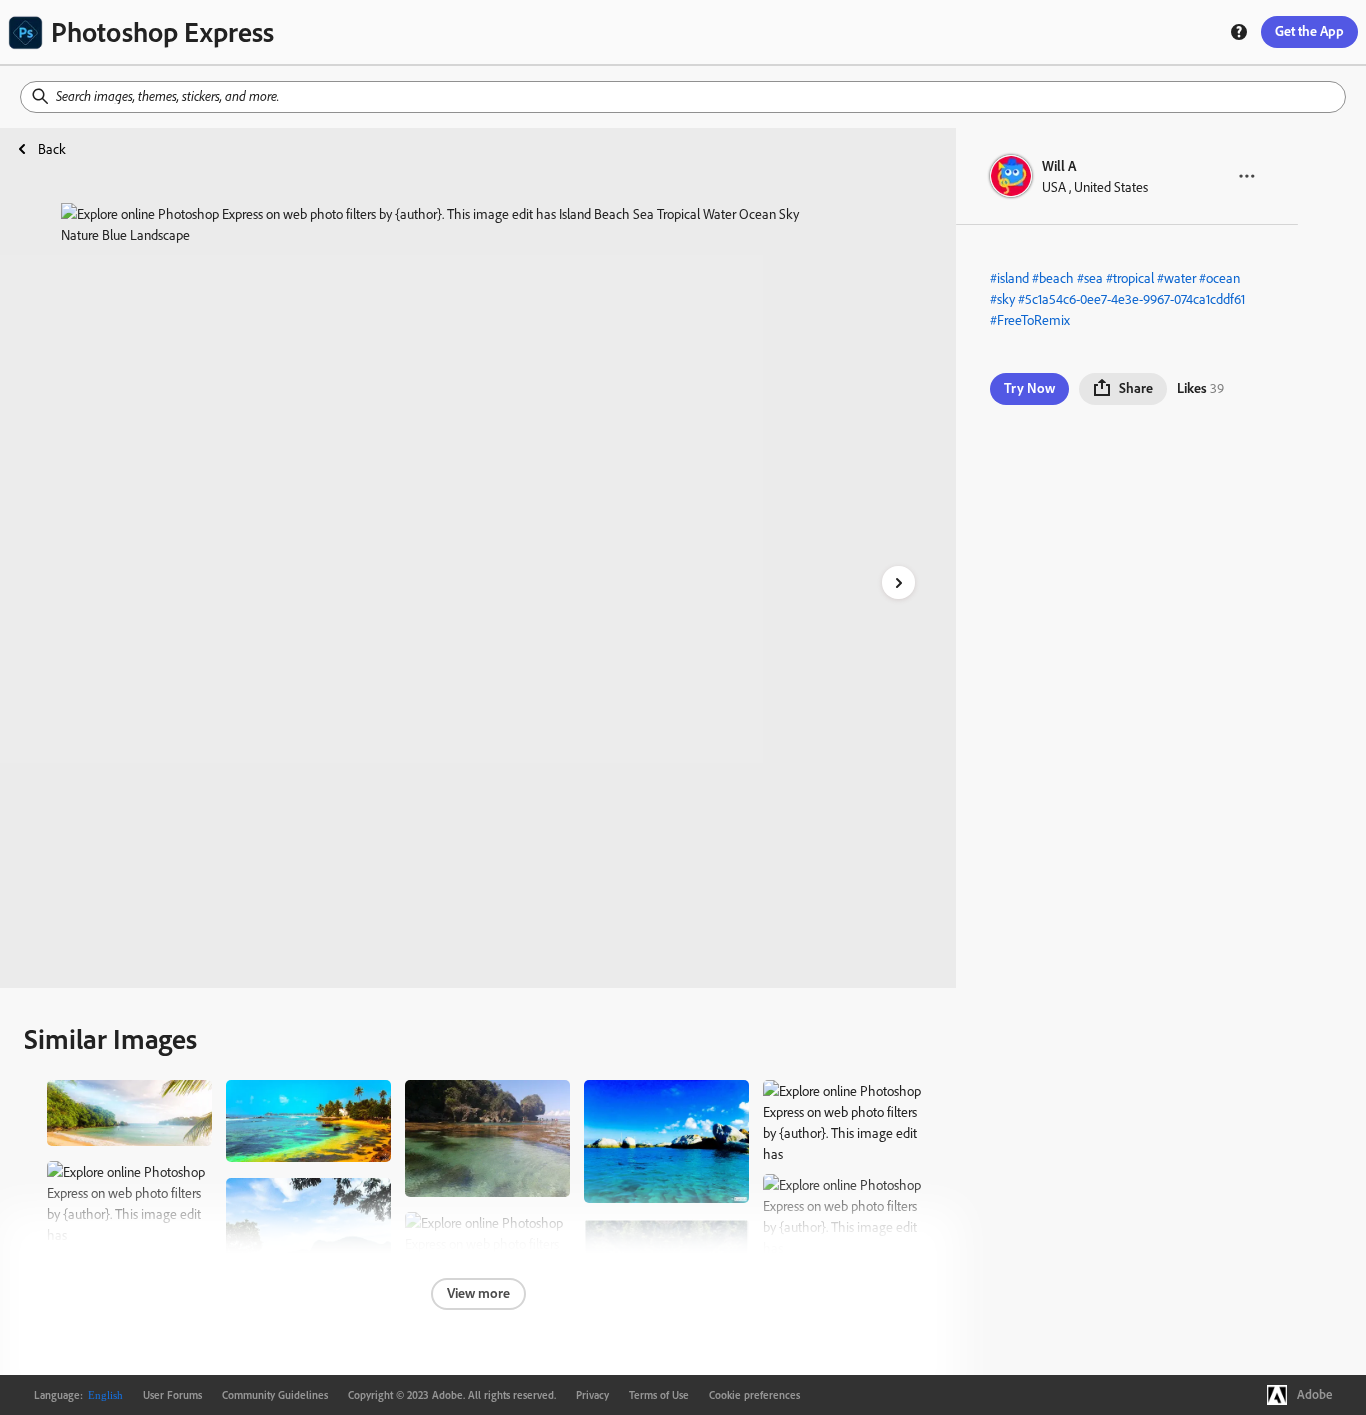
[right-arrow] (898, 582)
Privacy (592, 1395)
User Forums (172, 1395)
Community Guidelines (275, 1395)
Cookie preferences (754, 1395)
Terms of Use (659, 1395)
